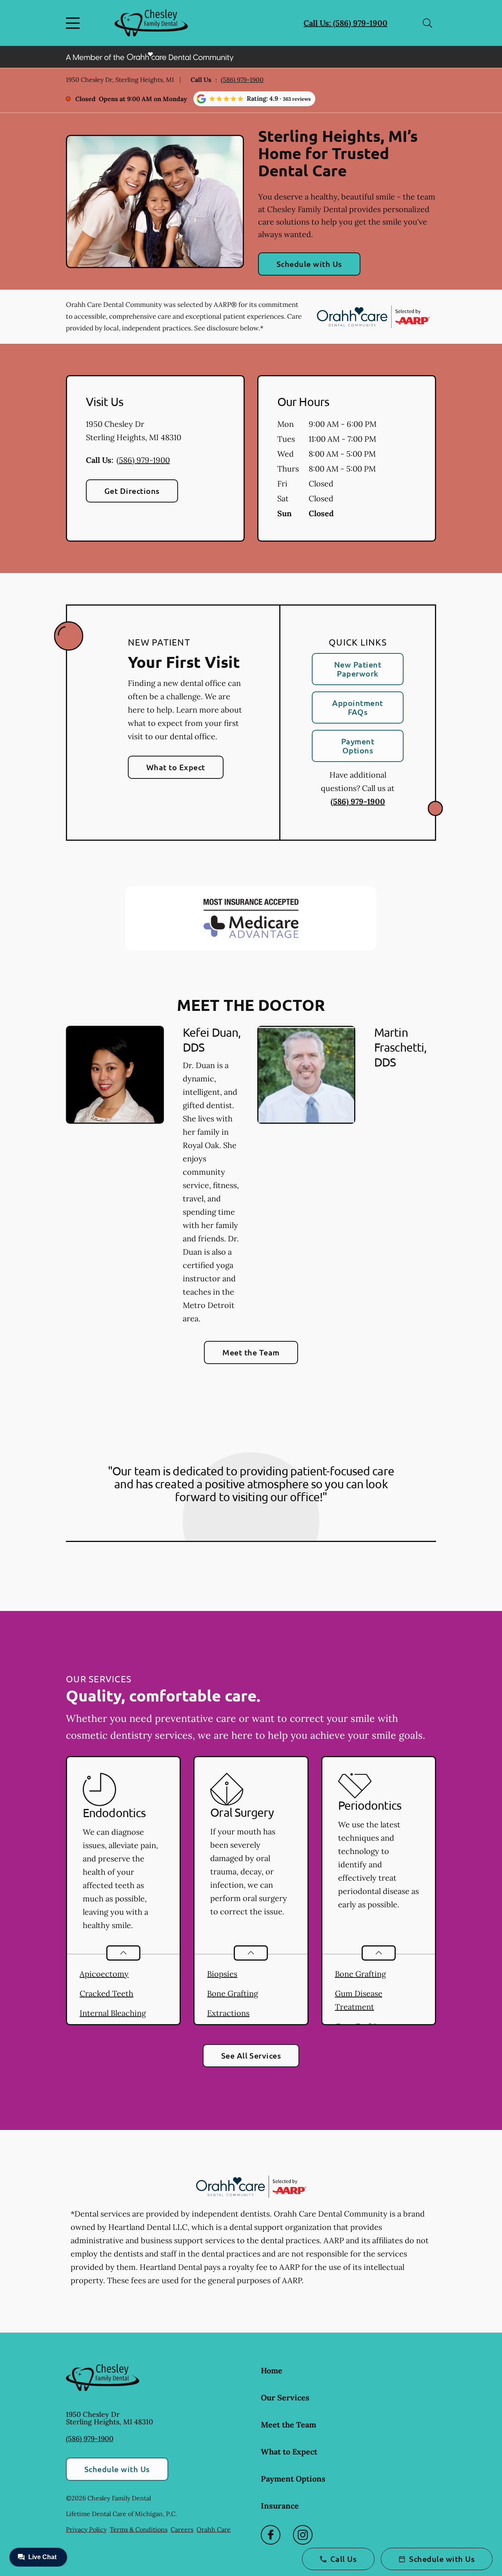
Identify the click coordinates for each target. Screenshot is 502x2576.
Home (272, 2370)
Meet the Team (251, 1352)
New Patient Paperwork (358, 669)
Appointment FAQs (357, 707)
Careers (182, 2529)
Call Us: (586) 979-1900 (346, 23)
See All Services (251, 2055)
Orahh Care (214, 2529)
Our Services (285, 2397)
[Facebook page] (271, 2535)
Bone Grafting (233, 1993)
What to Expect (176, 767)
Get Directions (132, 491)
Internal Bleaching (113, 2013)
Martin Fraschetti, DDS (400, 1047)
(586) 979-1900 (242, 80)
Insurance (280, 2506)
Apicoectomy (104, 1974)
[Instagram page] (303, 2535)
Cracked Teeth (106, 1993)
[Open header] (75, 23)
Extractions (228, 2013)
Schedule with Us (309, 264)
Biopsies (222, 1974)
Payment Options (358, 746)
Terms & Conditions (139, 2529)
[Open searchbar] (427, 23)
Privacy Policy (86, 2529)
